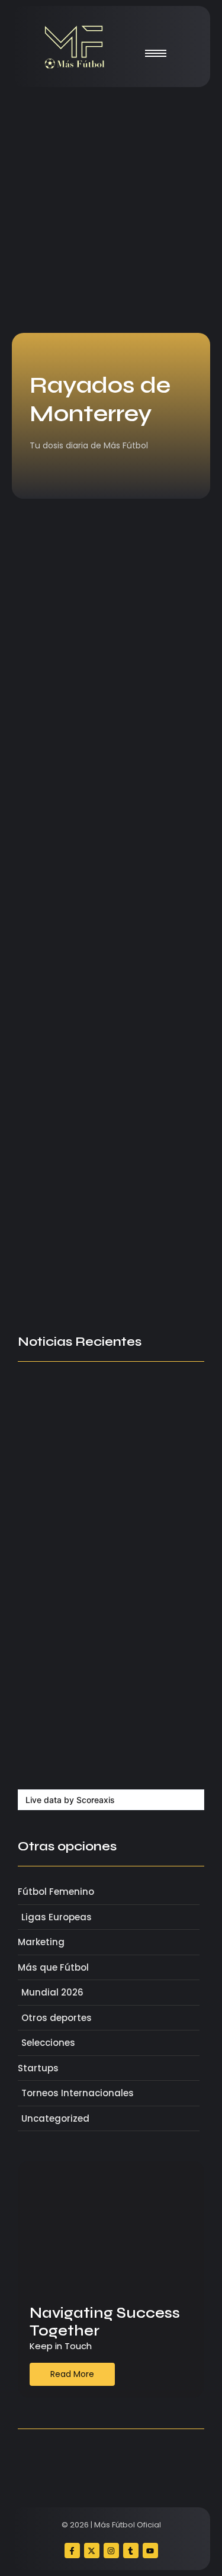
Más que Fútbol (57, 659)
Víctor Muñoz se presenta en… (99, 1578)
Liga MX (43, 896)
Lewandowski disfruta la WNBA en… (103, 1751)
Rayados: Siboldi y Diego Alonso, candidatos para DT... (110, 928)
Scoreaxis (96, 1800)
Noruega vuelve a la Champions (103, 1630)
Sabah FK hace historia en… (92, 1681)
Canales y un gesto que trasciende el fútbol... (106, 683)
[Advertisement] (111, 210)
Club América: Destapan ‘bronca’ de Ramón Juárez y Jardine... (110, 1204)
